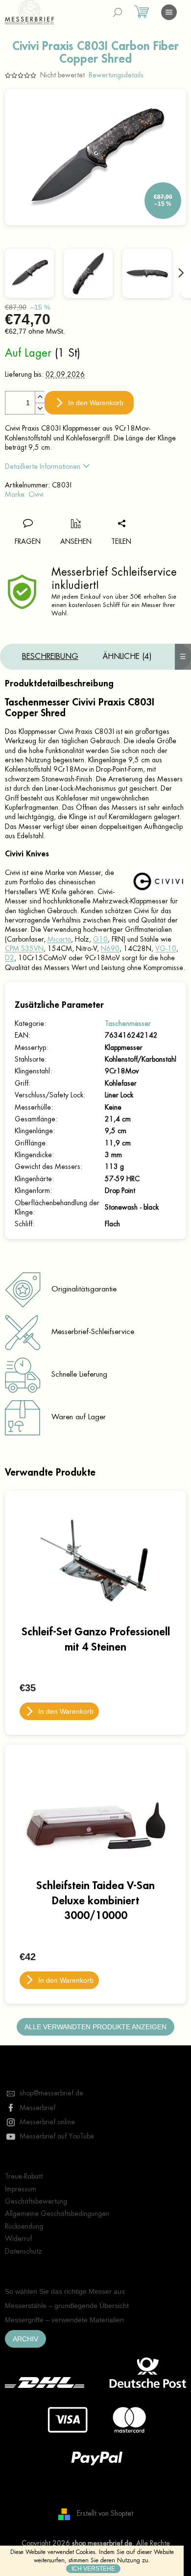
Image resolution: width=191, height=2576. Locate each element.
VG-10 (166, 948)
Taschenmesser (128, 1023)
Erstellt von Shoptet (105, 2513)
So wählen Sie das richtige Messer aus (65, 2291)
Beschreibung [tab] (50, 656)
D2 (10, 958)
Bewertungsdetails (116, 75)
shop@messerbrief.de (51, 2093)
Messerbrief (37, 2108)
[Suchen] (118, 12)
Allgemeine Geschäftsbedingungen (57, 2213)
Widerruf (18, 2238)
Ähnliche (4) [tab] (127, 656)
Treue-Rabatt (24, 2176)
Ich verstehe (93, 2569)
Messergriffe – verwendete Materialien (64, 2320)
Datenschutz (24, 2251)
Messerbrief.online (47, 2122)
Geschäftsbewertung (36, 2201)
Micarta (59, 939)
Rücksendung (24, 2226)
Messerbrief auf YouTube (57, 2136)
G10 (100, 939)
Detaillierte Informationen (43, 466)
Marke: (24, 494)
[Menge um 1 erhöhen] (40, 397)
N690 (110, 948)
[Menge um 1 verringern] (40, 408)
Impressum (21, 2189)
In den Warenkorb (96, 403)
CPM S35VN (24, 948)
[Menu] (169, 12)
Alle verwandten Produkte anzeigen (95, 2027)
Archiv (25, 2339)
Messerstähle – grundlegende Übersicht (67, 2306)
